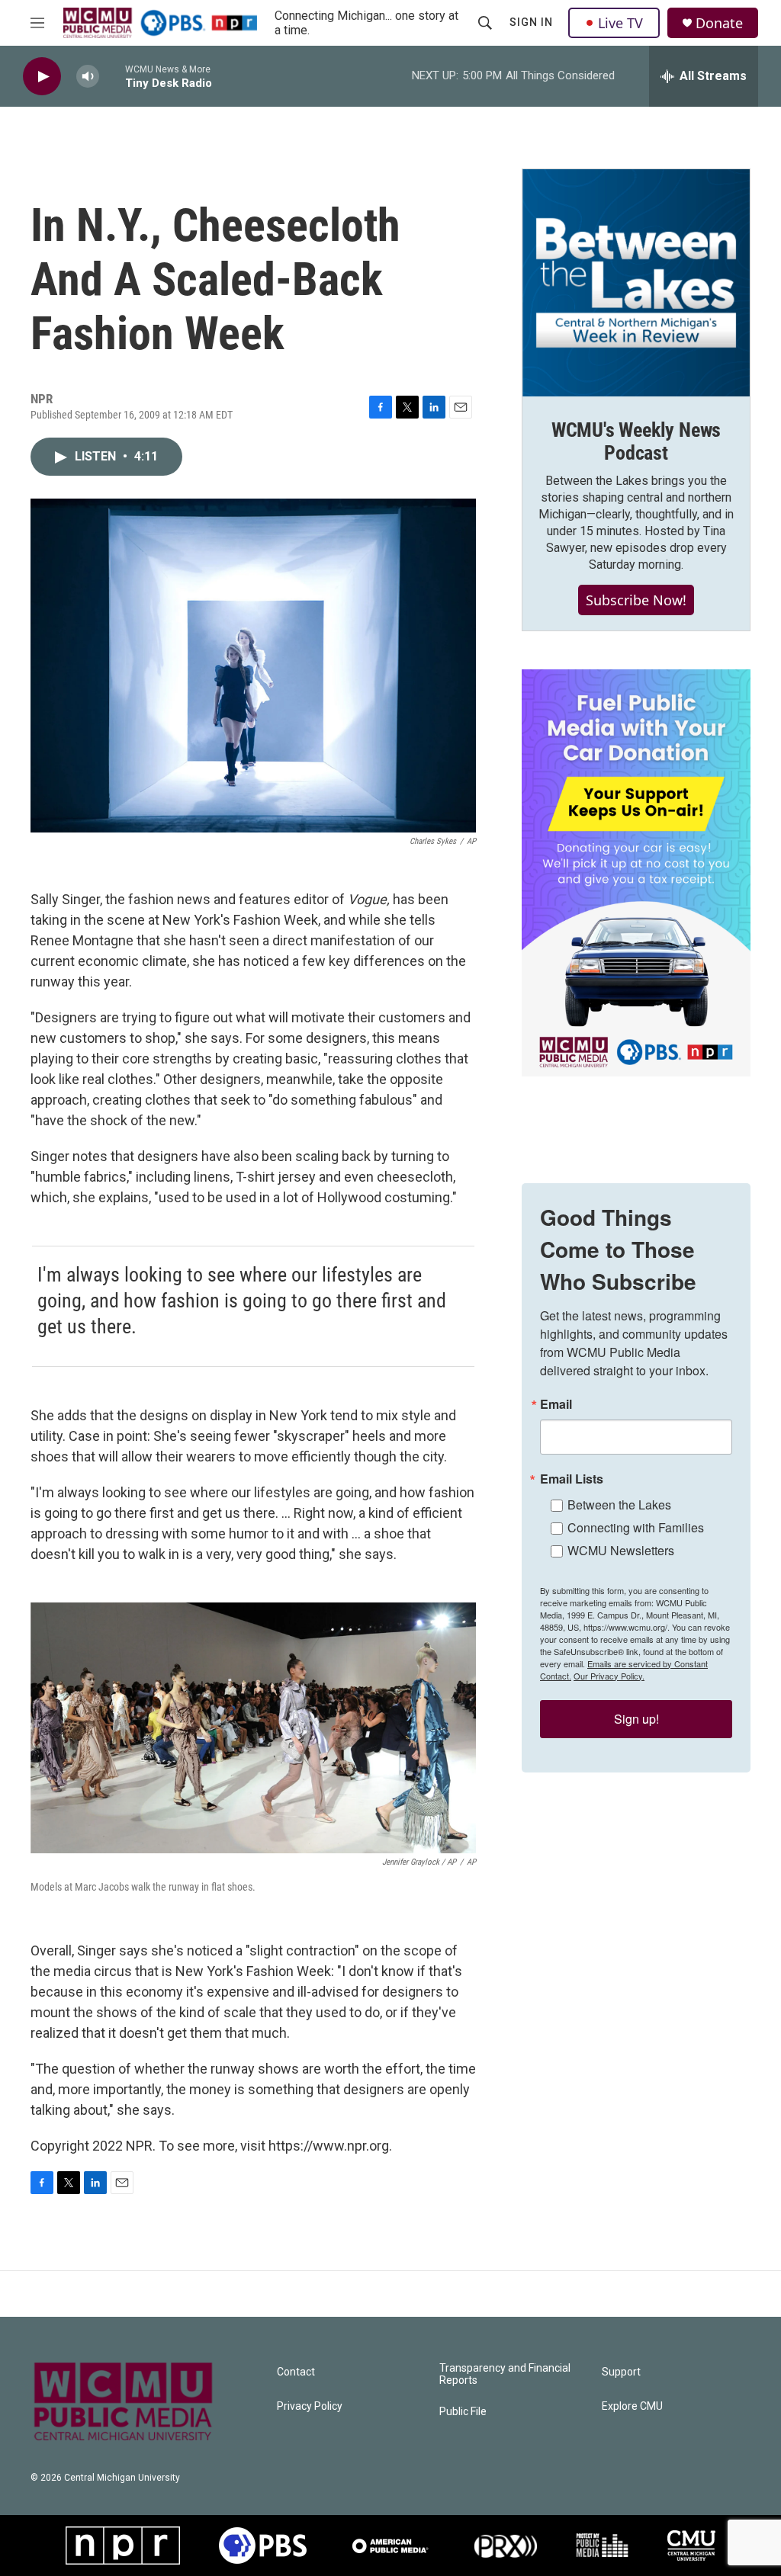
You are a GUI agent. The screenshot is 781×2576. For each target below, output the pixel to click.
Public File (463, 2412)
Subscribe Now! (636, 600)
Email (556, 1404)
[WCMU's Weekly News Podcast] (636, 283)
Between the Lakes (619, 1505)
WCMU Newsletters (621, 1550)
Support (621, 2372)
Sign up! (636, 1719)
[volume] (88, 77)
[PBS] (263, 2546)
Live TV (620, 23)
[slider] (112, 76)
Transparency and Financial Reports (505, 2374)
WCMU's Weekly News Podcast (636, 441)
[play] (42, 77)
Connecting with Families (636, 1527)
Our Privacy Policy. (609, 1676)
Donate (719, 23)
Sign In (531, 22)
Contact (296, 2372)
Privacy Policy (310, 2406)
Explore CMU (632, 2406)
